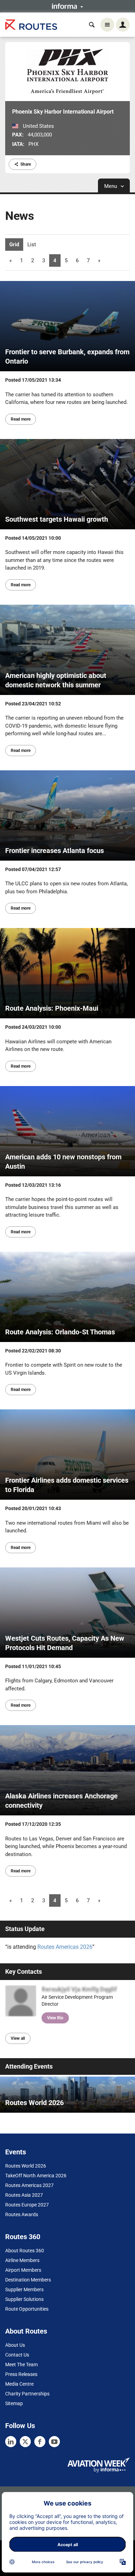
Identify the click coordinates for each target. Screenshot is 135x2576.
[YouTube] (54, 2442)
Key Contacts (24, 1972)
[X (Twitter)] (25, 2442)
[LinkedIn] (11, 2442)
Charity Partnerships (27, 2394)
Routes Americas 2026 (65, 1947)
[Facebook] (40, 2442)
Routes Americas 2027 (29, 2185)
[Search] (92, 25)
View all (18, 2038)
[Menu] (107, 25)
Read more (21, 419)
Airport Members (23, 2270)
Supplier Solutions (24, 2299)
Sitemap (14, 2403)
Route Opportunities (27, 2309)
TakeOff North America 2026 (36, 2176)
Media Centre (19, 2384)
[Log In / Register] (123, 25)
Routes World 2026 (26, 2166)
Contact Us (17, 2355)
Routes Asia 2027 (24, 2195)
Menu (111, 186)
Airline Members (22, 2260)
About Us (15, 2345)
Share (26, 164)
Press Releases (21, 2374)
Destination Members (28, 2280)
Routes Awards (22, 2214)
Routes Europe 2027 (27, 2205)
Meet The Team (21, 2364)
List (32, 245)
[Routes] (31, 25)
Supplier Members (24, 2289)
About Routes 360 (25, 2251)
